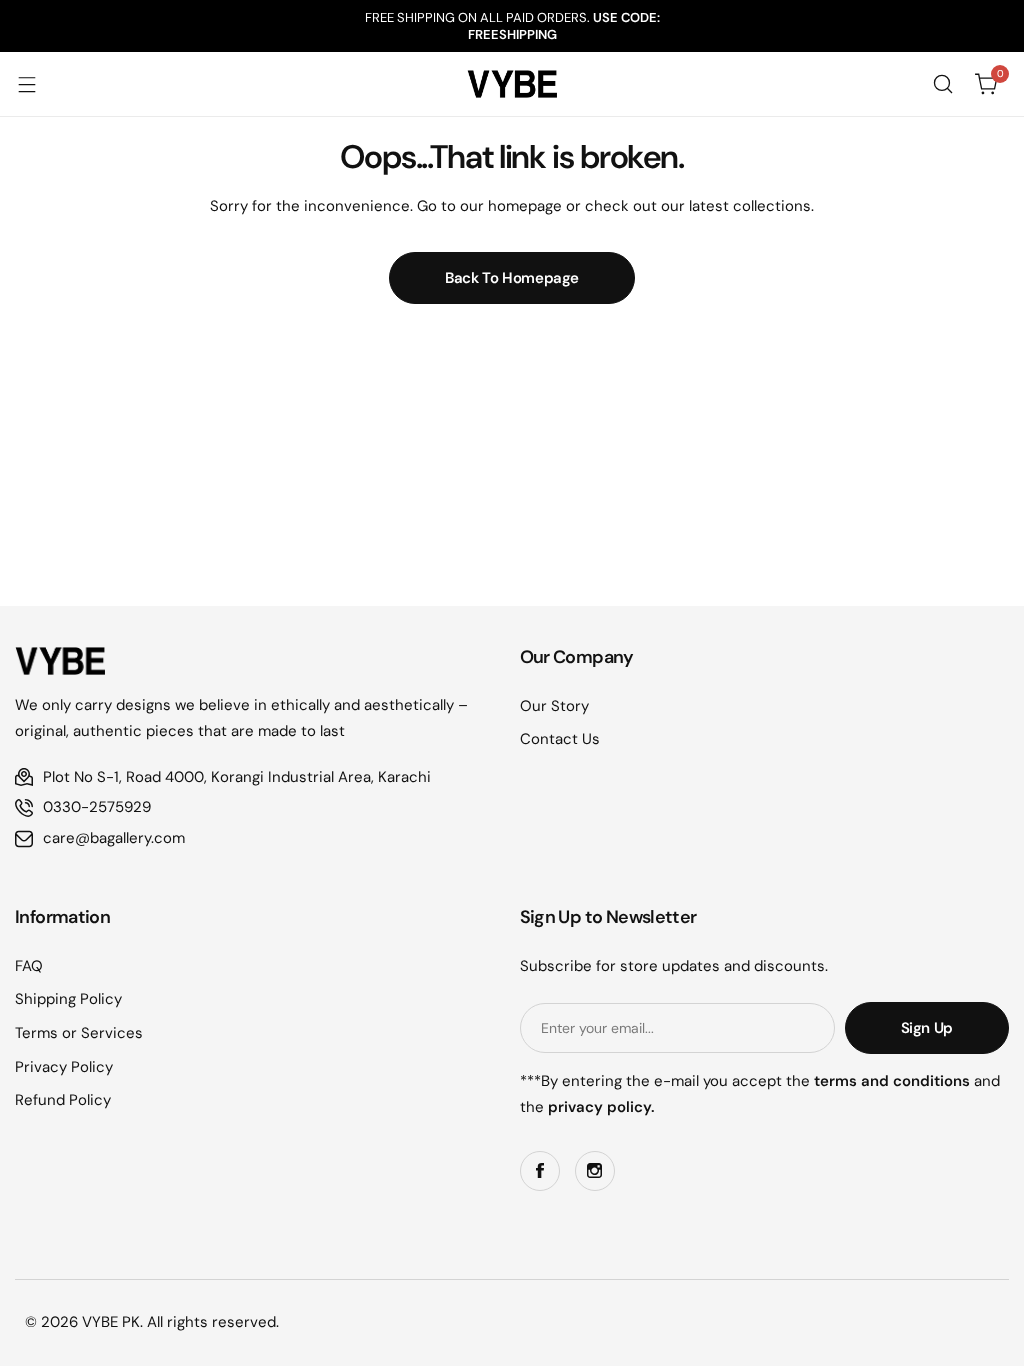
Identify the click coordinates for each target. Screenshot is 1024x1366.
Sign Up (927, 1028)
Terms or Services (79, 1033)
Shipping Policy (68, 999)
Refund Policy (63, 1100)
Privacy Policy (64, 1067)
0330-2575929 (97, 807)
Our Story (554, 706)
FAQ (29, 966)
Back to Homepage (512, 278)
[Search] (943, 84)
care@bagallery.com (114, 838)
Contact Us (560, 739)
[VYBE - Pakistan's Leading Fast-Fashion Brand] (512, 84)
